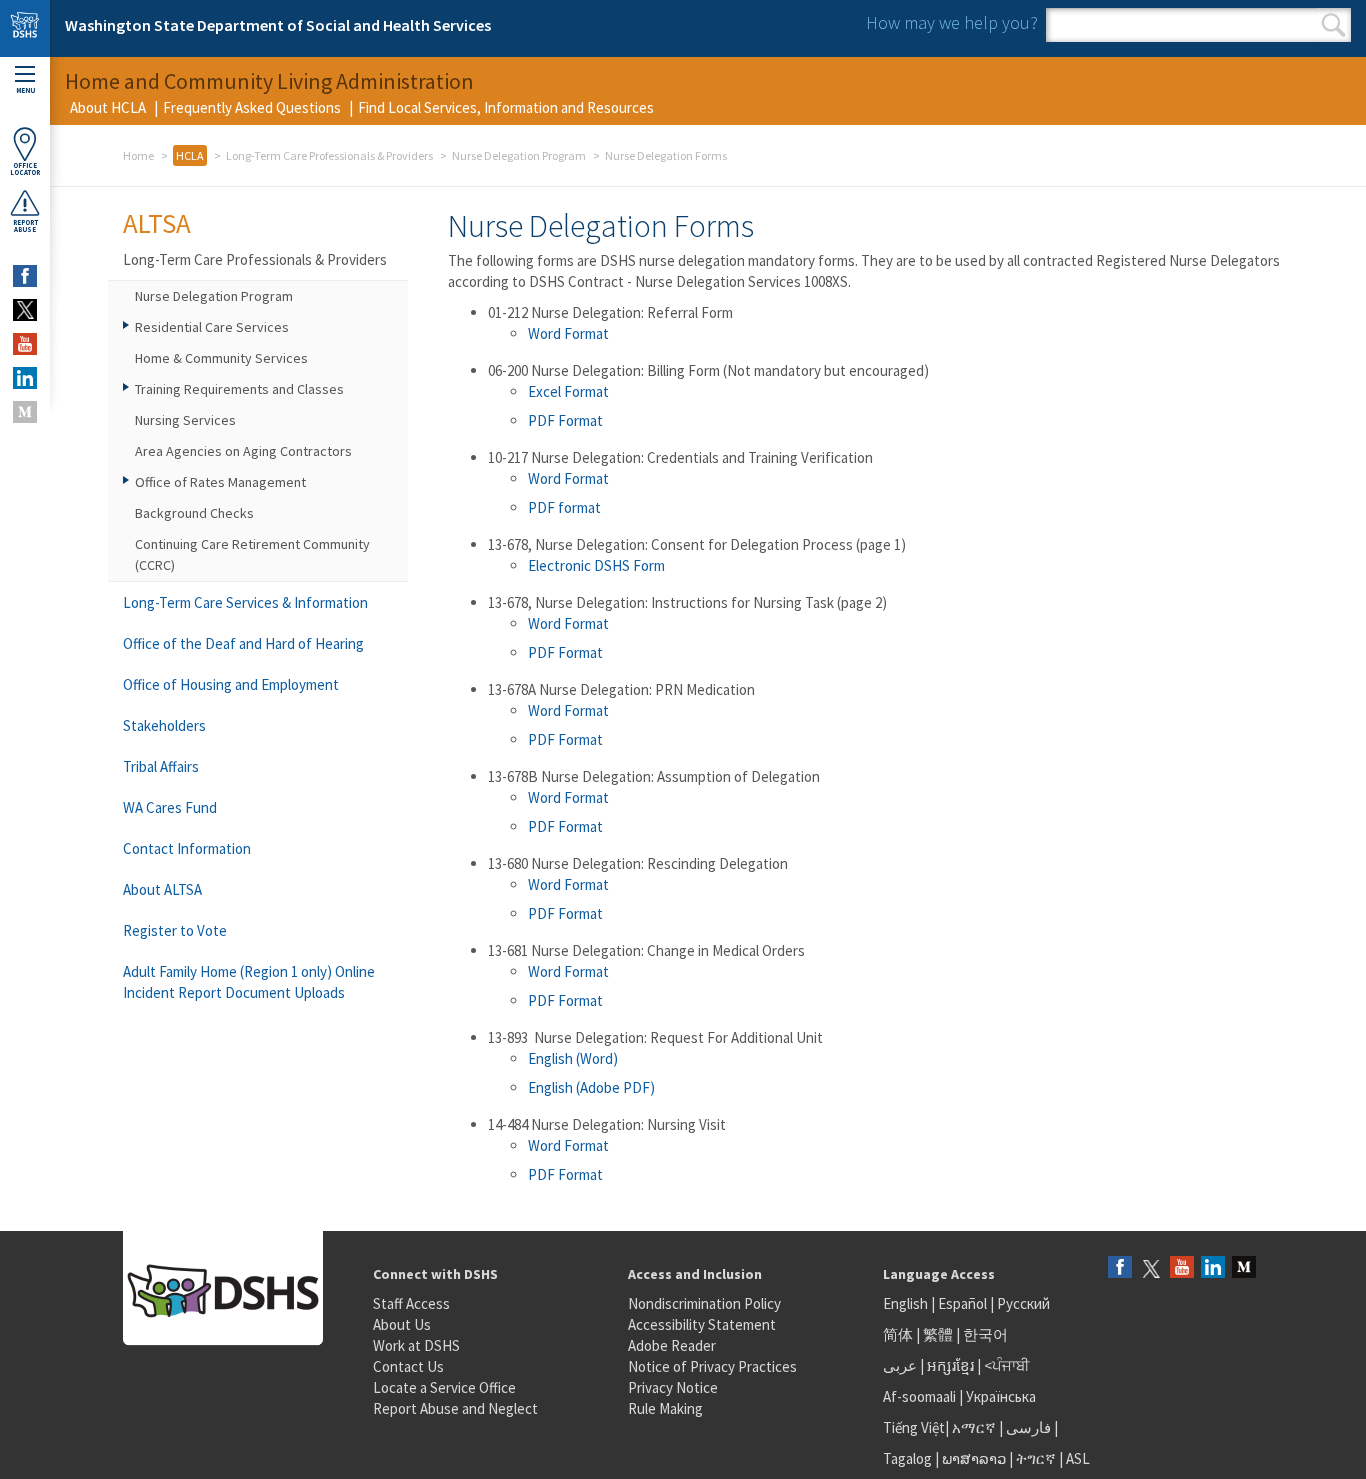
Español (962, 1303)
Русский (1023, 1303)
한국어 (985, 1334)
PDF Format (565, 420)
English (907, 1303)
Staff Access (411, 1303)
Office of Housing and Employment (231, 684)
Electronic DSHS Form (596, 565)
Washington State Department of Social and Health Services (278, 25)
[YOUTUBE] (25, 344)
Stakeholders (164, 725)
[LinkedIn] (1213, 1268)
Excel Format (568, 391)
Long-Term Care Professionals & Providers (329, 155)
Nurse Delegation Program (519, 155)
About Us (402, 1324)
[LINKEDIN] (25, 378)
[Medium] (1244, 1268)
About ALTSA (162, 889)
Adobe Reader (672, 1345)
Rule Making (665, 1408)
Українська (1001, 1396)
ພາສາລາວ (974, 1458)
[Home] (25, 28)
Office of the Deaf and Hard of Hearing (243, 643)
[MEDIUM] (25, 412)
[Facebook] (1120, 1268)
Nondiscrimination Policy (704, 1303)
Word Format (568, 333)
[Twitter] (1151, 1268)
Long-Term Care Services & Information (245, 602)
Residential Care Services (212, 327)
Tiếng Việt (914, 1427)
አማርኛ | (977, 1427)
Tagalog (907, 1458)
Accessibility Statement (702, 1324)
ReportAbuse (25, 226)
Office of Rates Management (220, 482)
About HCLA (108, 107)
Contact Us (408, 1366)
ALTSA (157, 223)
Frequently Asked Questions (252, 107)
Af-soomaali (919, 1396)
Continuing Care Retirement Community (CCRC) (252, 554)
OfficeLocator (25, 169)
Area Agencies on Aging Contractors (243, 451)
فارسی (1027, 1427)
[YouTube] (1182, 1268)
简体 (898, 1334)
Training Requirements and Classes (239, 389)
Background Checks (194, 513)
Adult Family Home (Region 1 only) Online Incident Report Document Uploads (249, 982)
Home (138, 155)
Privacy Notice (673, 1387)
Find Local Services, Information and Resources (506, 107)
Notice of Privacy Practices (712, 1366)
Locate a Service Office (444, 1387)
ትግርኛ (1036, 1458)
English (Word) (573, 1058)
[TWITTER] (25, 310)
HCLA (190, 155)
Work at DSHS (416, 1345)
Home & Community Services (221, 358)
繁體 (939, 1334)
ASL (1078, 1458)
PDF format (564, 507)
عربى (900, 1365)
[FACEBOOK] (25, 276)
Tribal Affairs (161, 766)
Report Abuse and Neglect (455, 1408)
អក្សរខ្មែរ (950, 1365)
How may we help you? (952, 22)
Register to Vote (175, 930)
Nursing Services (185, 420)
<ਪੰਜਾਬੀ (1007, 1365)
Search (1333, 25)
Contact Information (187, 848)
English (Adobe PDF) (591, 1087)
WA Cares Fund (170, 807)
